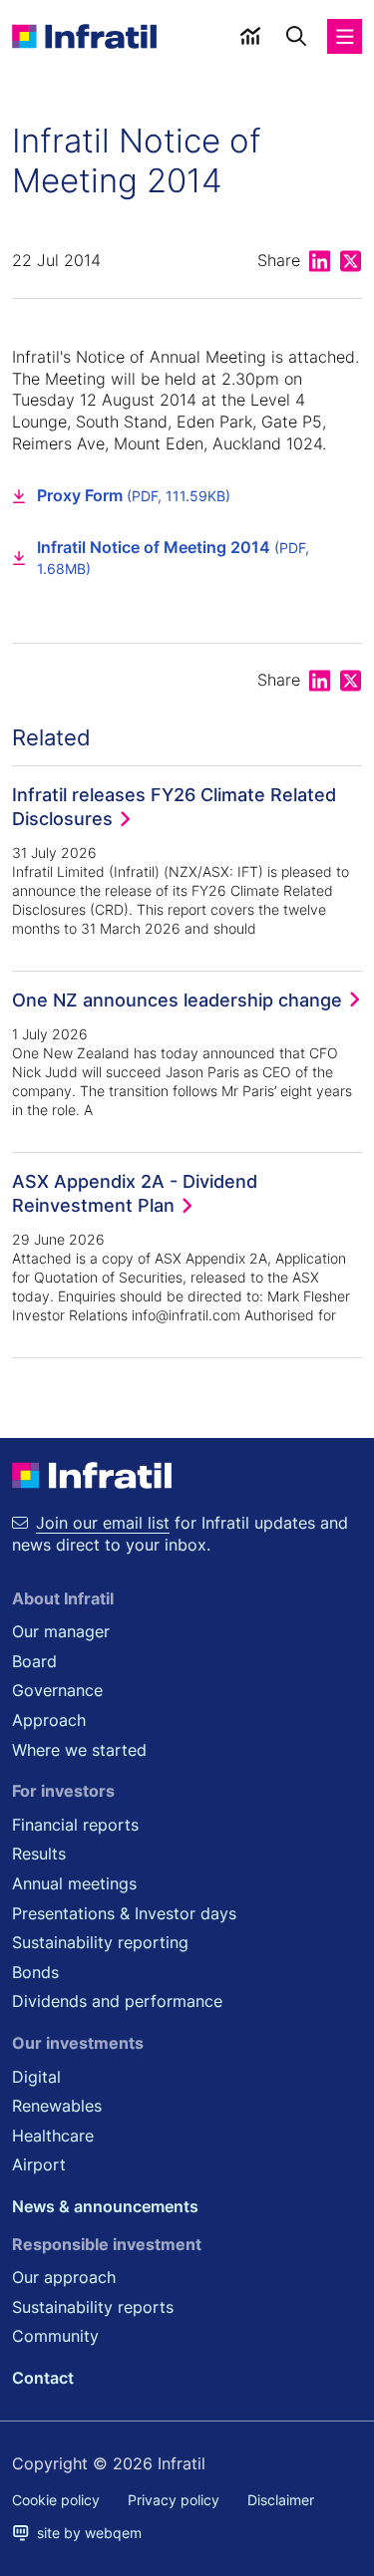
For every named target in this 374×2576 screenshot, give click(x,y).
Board (34, 1661)
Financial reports (75, 1825)
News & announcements (105, 2206)
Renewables (57, 2106)
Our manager (61, 1631)
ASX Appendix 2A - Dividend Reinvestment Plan (135, 1193)
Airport (39, 2164)
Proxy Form (134, 495)
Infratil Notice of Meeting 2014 (173, 558)
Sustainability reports (93, 2307)
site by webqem (86, 2533)
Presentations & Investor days (124, 1913)
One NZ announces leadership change (177, 1000)
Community (55, 2336)
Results (39, 1854)
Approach (49, 1720)
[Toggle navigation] (345, 36)
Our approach (64, 2277)
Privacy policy (174, 2500)
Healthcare (53, 2136)
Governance (57, 1690)
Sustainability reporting (100, 1942)
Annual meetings (74, 1883)
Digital (36, 2077)
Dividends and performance (117, 2001)
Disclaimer (281, 2500)
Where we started (79, 1750)
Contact (43, 2378)
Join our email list (103, 1523)
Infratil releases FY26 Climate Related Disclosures (174, 806)
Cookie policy (56, 2500)
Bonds (35, 1972)
